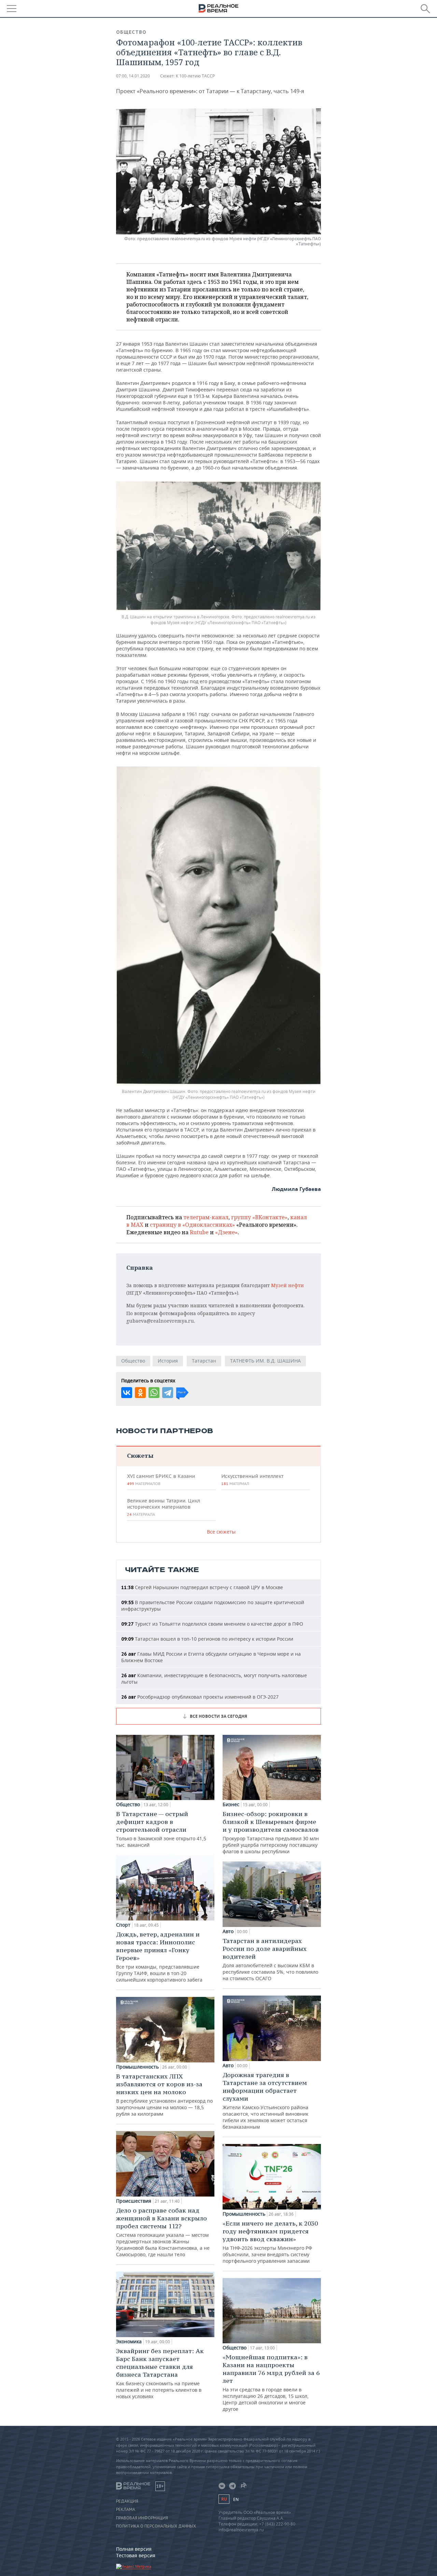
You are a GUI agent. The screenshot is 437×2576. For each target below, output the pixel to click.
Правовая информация (142, 2518)
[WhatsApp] (154, 1393)
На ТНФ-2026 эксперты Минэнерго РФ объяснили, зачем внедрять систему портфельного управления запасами (270, 2242)
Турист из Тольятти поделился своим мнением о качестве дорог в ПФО (212, 1624)
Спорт (123, 1925)
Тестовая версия (136, 2555)
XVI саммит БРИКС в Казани (161, 1480)
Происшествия (134, 2201)
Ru (224, 2499)
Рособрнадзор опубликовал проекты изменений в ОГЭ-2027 (200, 1697)
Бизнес (231, 1804)
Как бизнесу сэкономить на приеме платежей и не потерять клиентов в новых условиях (160, 2373)
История (168, 1361)
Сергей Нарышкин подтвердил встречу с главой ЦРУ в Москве (202, 1587)
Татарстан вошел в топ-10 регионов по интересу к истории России (207, 1639)
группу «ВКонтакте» (259, 1217)
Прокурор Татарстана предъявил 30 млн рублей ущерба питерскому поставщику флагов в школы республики (271, 1832)
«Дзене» (226, 1232)
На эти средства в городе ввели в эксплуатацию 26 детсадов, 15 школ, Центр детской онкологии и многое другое (271, 2383)
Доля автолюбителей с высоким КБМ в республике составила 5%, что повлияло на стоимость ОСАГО (270, 1959)
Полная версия (134, 2549)
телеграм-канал (206, 1217)
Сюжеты (140, 1456)
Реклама (126, 2509)
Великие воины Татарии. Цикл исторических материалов (164, 1507)
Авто (228, 1931)
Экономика (129, 2342)
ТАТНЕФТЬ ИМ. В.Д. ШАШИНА (265, 1361)
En (236, 2499)
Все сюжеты (221, 1532)
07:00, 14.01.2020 (133, 76)
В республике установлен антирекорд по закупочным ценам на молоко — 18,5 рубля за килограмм (164, 2095)
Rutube (199, 1232)
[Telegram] (168, 1393)
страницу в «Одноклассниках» (192, 1225)
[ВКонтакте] (127, 1393)
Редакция (127, 2501)
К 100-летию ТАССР (195, 76)
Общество (131, 32)
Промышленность (137, 2067)
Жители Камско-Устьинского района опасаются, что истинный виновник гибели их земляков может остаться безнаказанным (265, 2100)
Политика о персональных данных (156, 2526)
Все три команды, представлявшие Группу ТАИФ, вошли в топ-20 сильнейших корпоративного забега (159, 1957)
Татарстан (204, 1361)
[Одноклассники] (140, 1393)
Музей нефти (287, 1285)
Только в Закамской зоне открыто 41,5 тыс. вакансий (161, 1829)
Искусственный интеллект (252, 1480)
